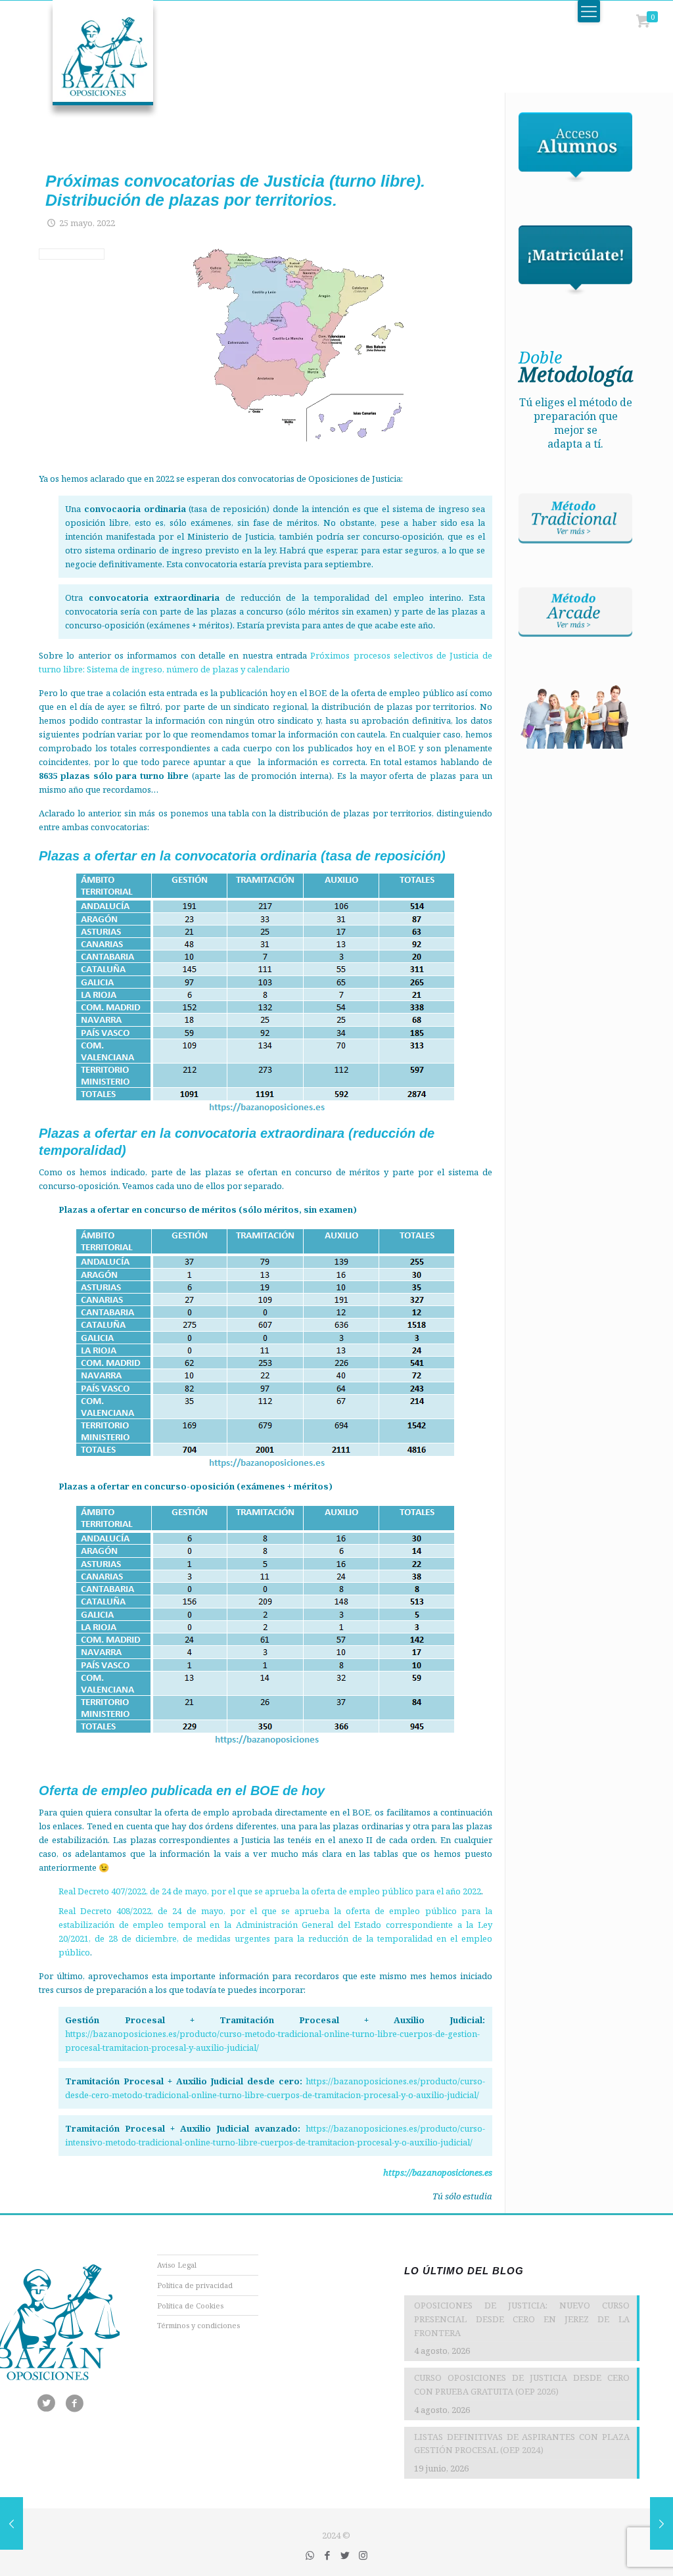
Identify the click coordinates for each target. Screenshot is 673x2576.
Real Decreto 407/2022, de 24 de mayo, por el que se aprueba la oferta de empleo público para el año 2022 (270, 1891)
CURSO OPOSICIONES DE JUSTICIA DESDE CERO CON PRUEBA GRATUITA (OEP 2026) (522, 2384)
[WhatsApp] (310, 2555)
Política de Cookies (190, 2306)
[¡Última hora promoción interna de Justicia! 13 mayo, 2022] (12, 2523)
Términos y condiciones (198, 2325)
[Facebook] (328, 2555)
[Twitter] (345, 2555)
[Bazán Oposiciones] (89, 59)
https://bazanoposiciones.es (438, 2172)
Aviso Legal (177, 2265)
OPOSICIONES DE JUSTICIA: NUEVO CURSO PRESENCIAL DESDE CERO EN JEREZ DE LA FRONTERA (522, 2319)
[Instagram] (363, 2555)
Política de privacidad (195, 2285)
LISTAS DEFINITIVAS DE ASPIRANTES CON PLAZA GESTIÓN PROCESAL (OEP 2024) (522, 2444)
